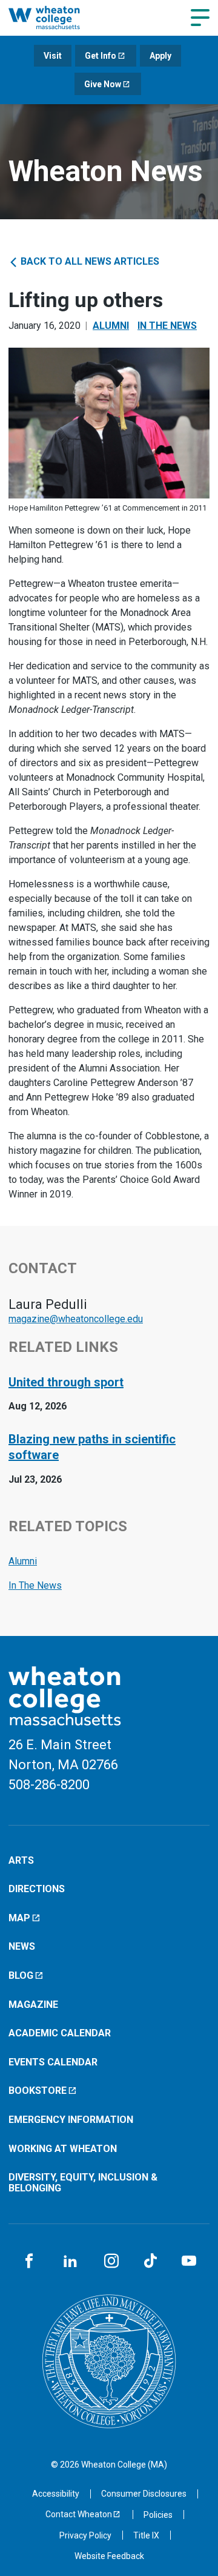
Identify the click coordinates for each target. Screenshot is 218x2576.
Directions (37, 1889)
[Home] (57, 18)
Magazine (33, 2005)
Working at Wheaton (63, 2149)
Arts (21, 1860)
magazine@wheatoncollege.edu (76, 1319)
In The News (167, 326)
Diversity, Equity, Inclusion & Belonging (83, 2183)
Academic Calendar (60, 2033)
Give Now (103, 84)
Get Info (101, 56)
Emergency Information (71, 2120)
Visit (53, 56)
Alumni (111, 326)
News (22, 1946)
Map (19, 1918)
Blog (21, 1975)
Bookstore (38, 2091)
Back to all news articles (89, 261)
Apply (160, 56)
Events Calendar (53, 2062)
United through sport (66, 1382)
